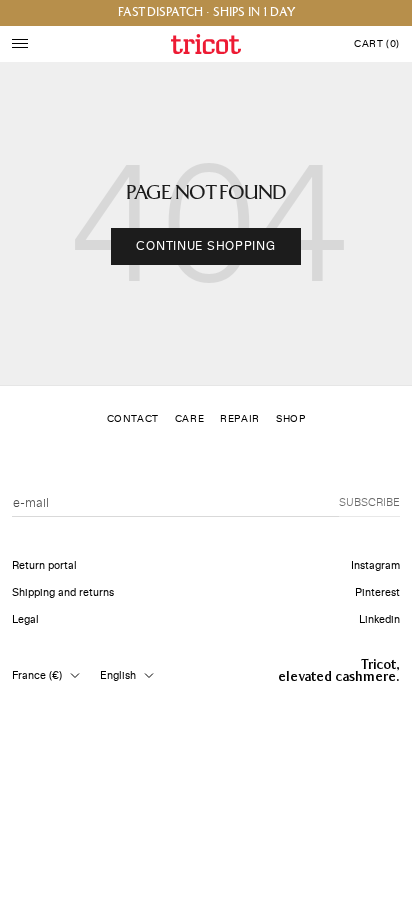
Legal (25, 619)
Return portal (44, 565)
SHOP (290, 419)
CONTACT (133, 419)
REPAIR (240, 419)
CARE (189, 419)
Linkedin (379, 619)
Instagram (375, 565)
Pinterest (377, 592)
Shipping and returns (63, 592)
